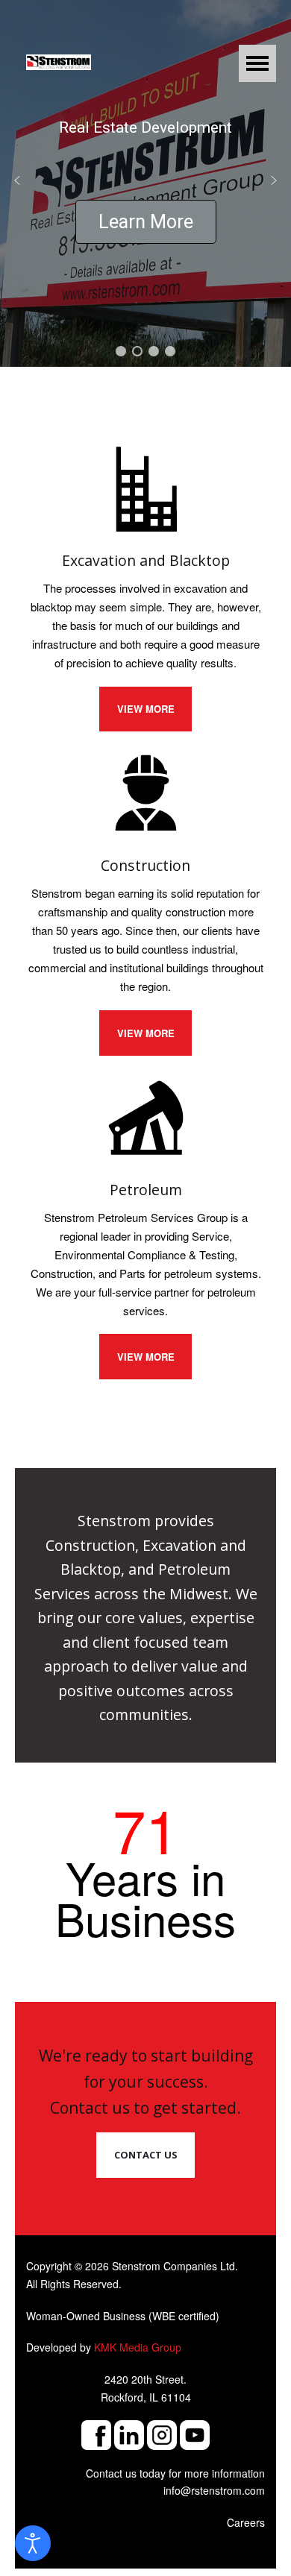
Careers (246, 2522)
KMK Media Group (138, 2347)
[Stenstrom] (59, 59)
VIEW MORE (146, 709)
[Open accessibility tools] (33, 2543)
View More (146, 1357)
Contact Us (146, 2155)
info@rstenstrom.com (214, 2490)
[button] (17, 180)
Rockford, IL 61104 (146, 2397)
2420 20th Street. (145, 2379)
